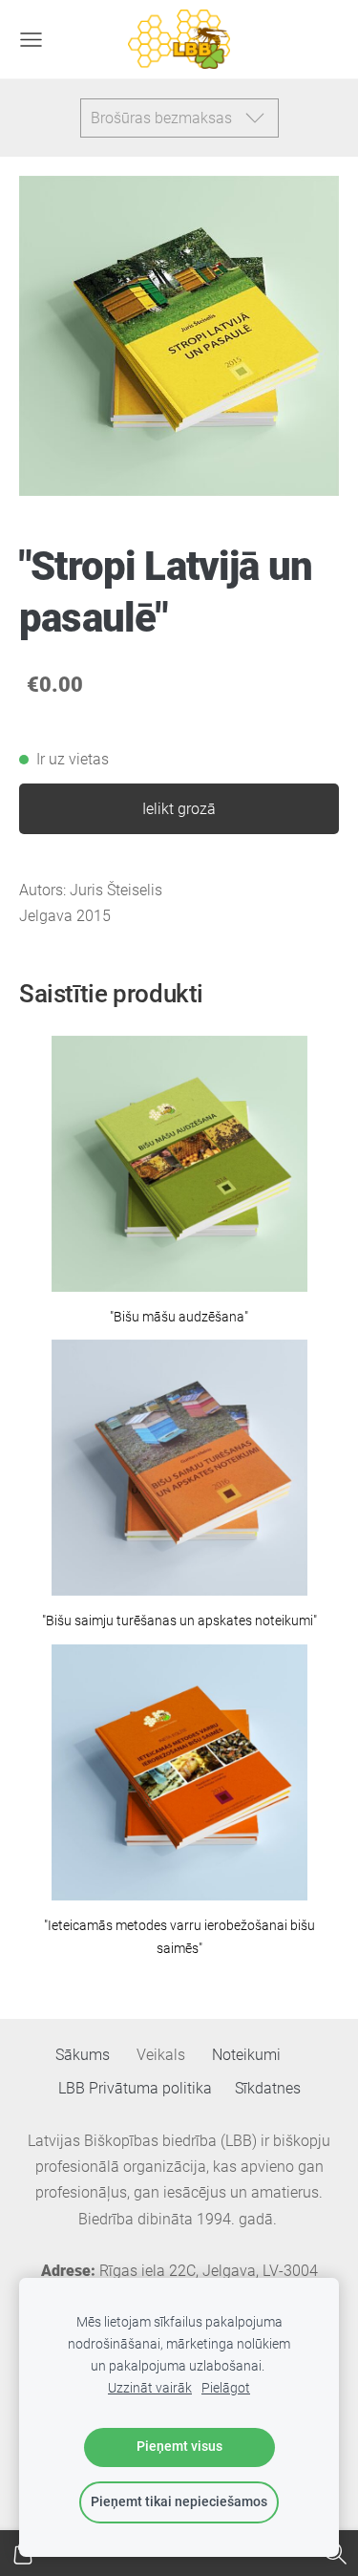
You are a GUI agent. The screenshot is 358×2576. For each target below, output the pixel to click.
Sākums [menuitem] (83, 2055)
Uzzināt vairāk (150, 2388)
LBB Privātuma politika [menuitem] (135, 2088)
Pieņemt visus (179, 2447)
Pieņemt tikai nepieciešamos (179, 2502)
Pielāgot (226, 2388)
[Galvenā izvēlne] (31, 40)
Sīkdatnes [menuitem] (268, 2088)
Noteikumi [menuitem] (246, 2055)
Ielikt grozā (179, 809)
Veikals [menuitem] (161, 2055)
